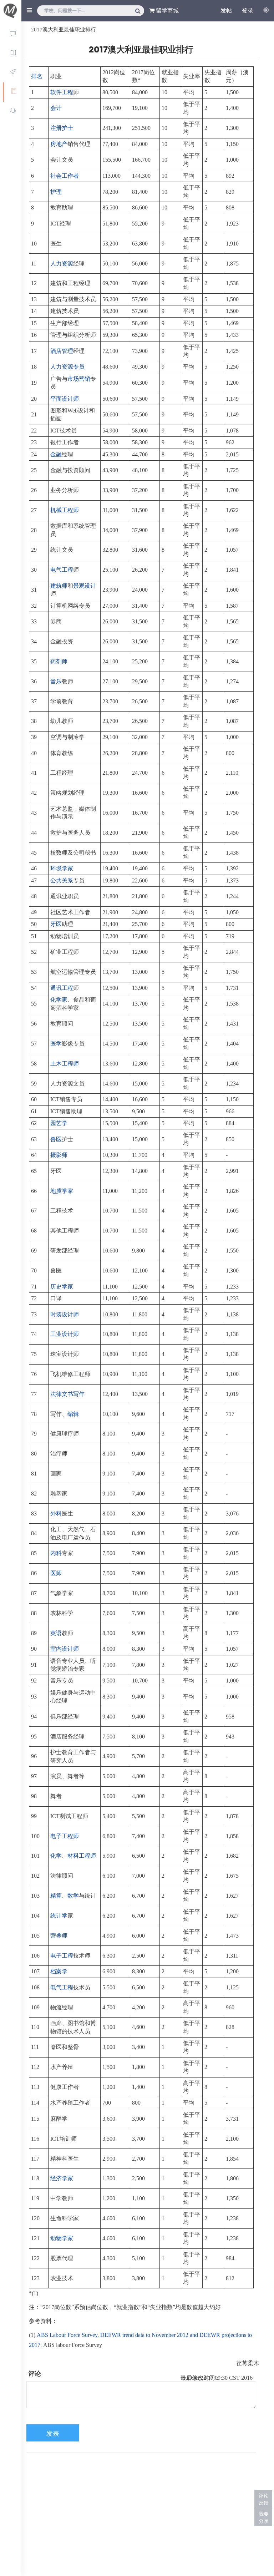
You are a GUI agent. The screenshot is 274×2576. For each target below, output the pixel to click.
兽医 (56, 1139)
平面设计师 (65, 399)
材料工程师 (82, 1856)
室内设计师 (65, 1649)
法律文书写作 (67, 1394)
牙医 (56, 924)
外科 (56, 1514)
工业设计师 (65, 1334)
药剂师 (59, 661)
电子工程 (62, 1956)
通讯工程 (62, 988)
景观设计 (85, 586)
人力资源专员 (67, 367)
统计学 (59, 1916)
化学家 (59, 1000)
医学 (56, 1044)
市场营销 (79, 379)
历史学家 (62, 1287)
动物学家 (62, 2238)
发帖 (226, 11)
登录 (248, 11)
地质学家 (62, 1191)
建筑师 (59, 586)
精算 (56, 1896)
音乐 (56, 681)
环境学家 (62, 868)
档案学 (59, 1971)
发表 (53, 2434)
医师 (56, 1573)
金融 (56, 454)
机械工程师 (65, 510)
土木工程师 (65, 1064)
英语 (56, 1633)
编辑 (73, 1414)
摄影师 (59, 1155)
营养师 (59, 1936)
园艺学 (59, 1123)
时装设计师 (65, 1314)
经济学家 (62, 2178)
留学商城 (167, 11)
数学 (73, 1896)
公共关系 (62, 880)
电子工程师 (65, 1836)
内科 (56, 1553)
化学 (56, 1856)
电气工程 (62, 570)
